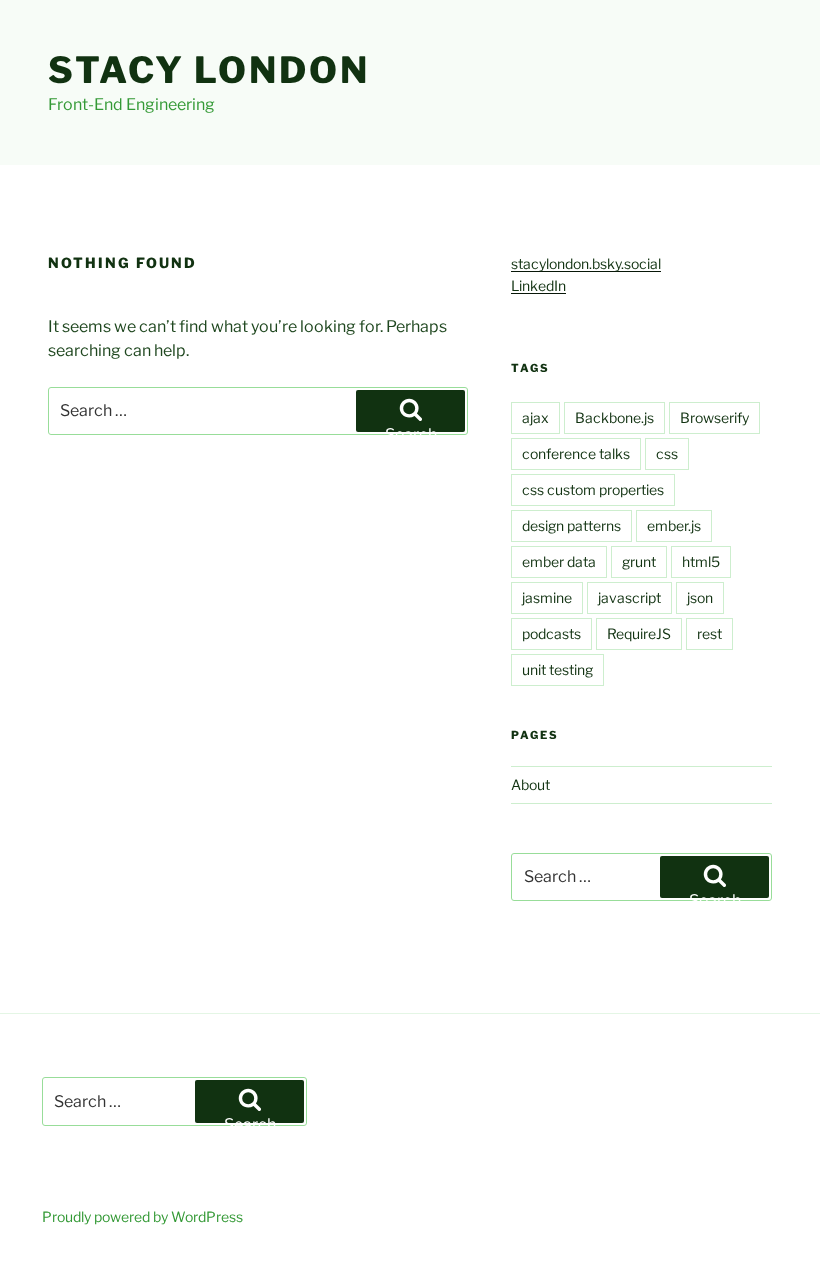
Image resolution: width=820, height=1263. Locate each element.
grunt (639, 561)
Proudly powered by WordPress (142, 1216)
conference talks (576, 453)
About (530, 784)
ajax (535, 417)
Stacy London (209, 70)
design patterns (571, 525)
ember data (559, 561)
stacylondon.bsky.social (586, 263)
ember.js (674, 525)
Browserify (714, 417)
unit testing (557, 669)
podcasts (551, 633)
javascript (629, 597)
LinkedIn (538, 285)
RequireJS (639, 633)
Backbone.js (614, 417)
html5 (701, 561)
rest (709, 633)
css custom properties (593, 489)
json (700, 597)
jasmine (547, 597)
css (667, 453)
